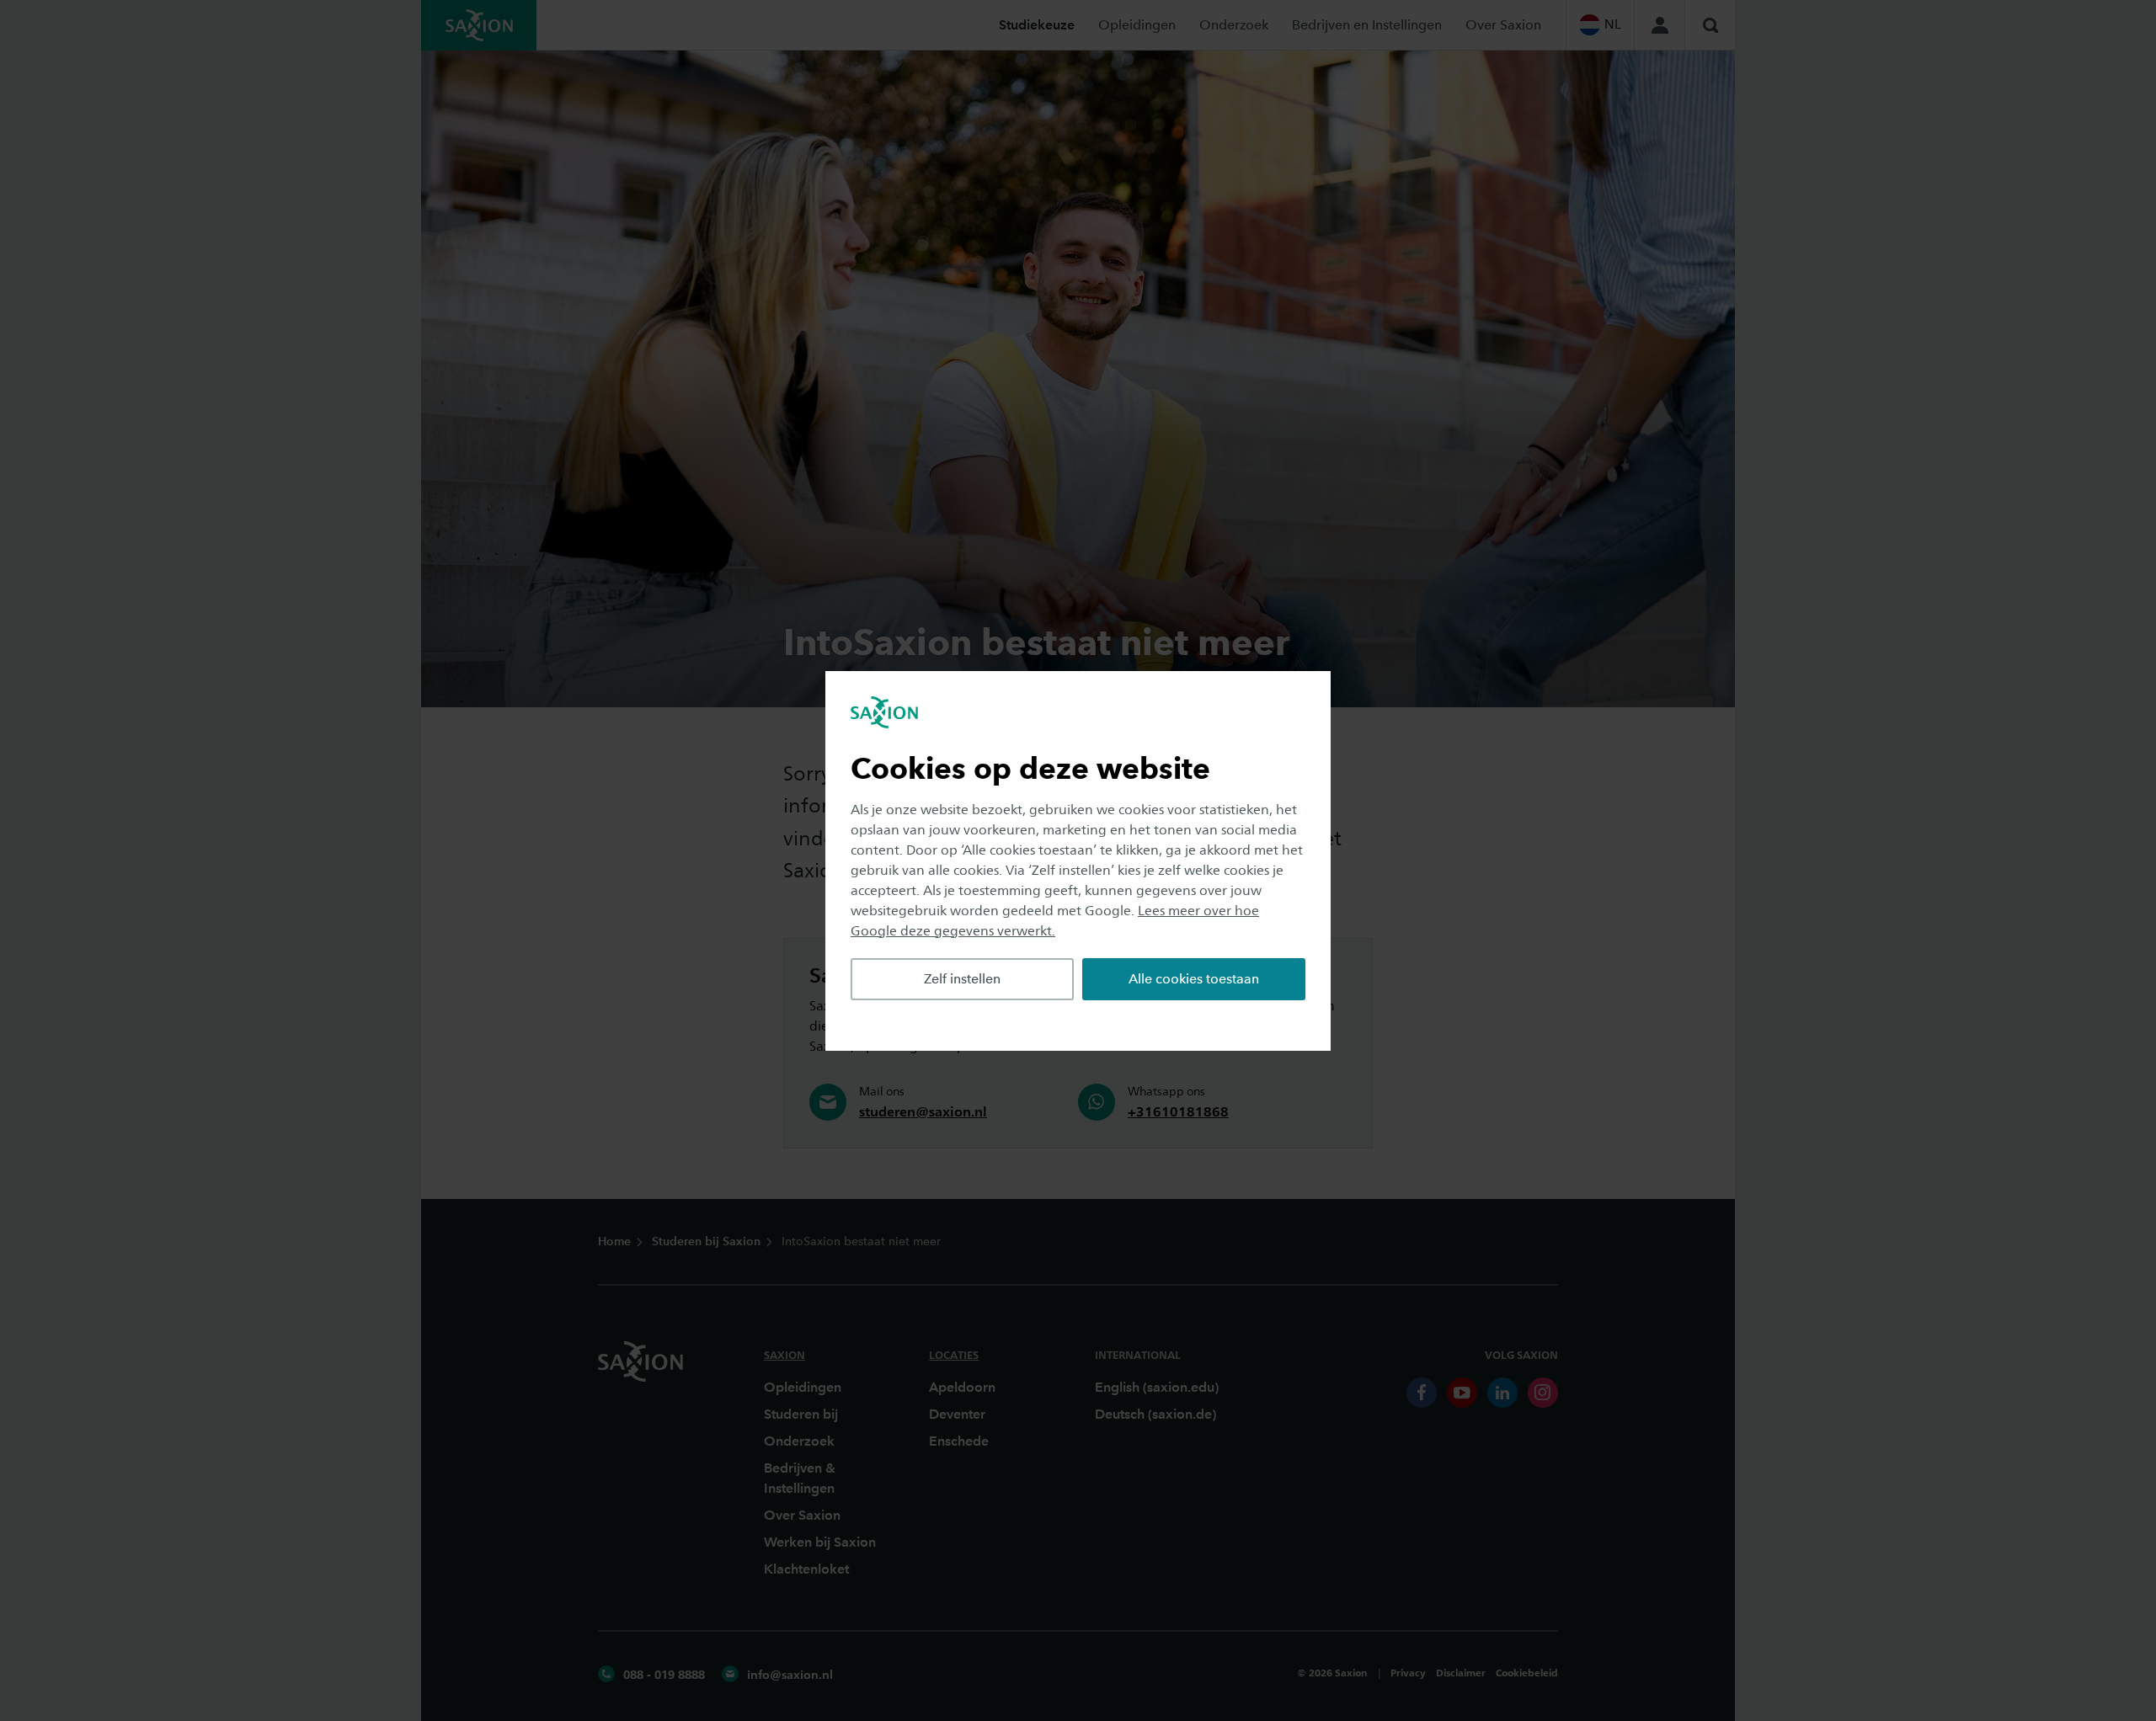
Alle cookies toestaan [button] (1194, 979)
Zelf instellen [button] (962, 979)
